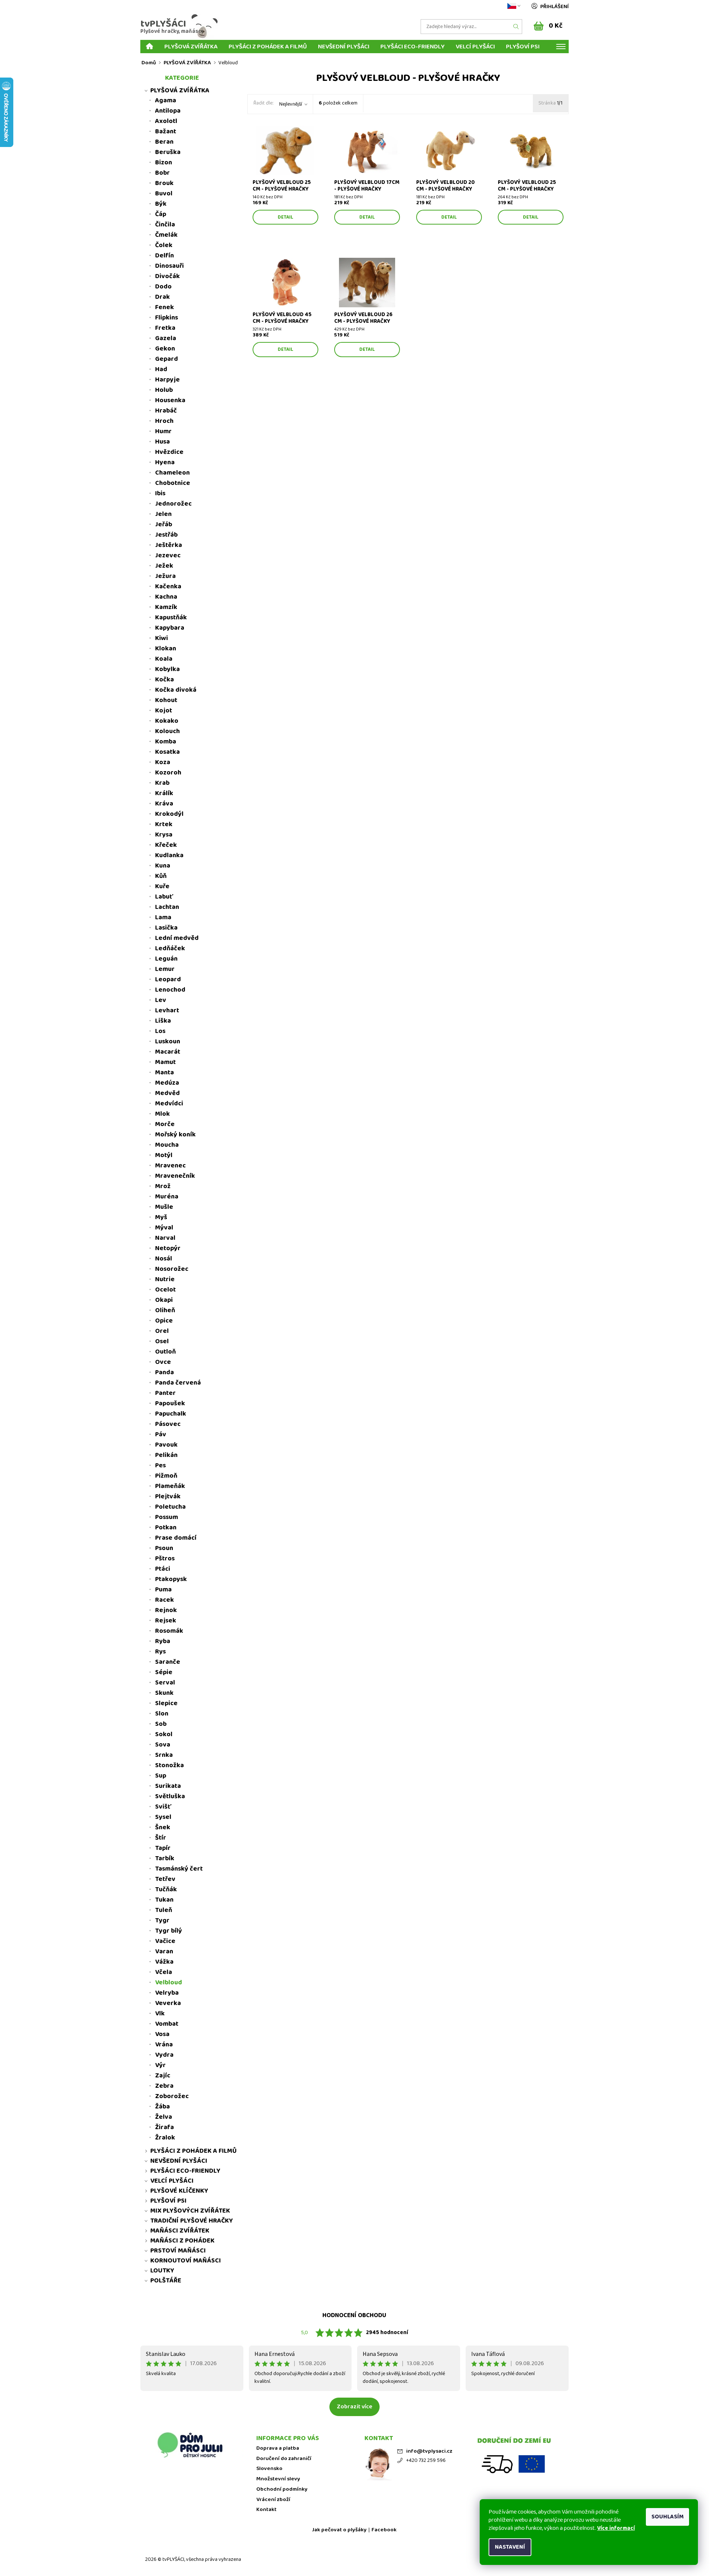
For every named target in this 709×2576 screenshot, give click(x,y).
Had (161, 369)
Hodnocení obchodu (354, 2315)
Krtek (164, 824)
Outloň (165, 1352)
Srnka (164, 1755)
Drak (162, 297)
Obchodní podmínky (282, 2489)
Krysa (164, 835)
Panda (165, 1372)
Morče (165, 1124)
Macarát (168, 1052)
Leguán (166, 959)
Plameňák (170, 1486)
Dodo (163, 287)
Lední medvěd (177, 938)
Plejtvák (168, 1496)
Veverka (168, 2003)
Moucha (167, 1145)
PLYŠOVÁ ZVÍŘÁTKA (191, 46)
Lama (163, 917)
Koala (164, 659)
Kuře (162, 886)
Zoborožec (172, 2096)
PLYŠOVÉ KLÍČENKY (179, 2191)
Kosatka (167, 752)
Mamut (165, 1062)
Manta (165, 1073)
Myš (161, 1217)
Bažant (166, 131)
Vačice (165, 1941)
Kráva (164, 804)
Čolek (164, 245)
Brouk (164, 183)
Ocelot (165, 1290)
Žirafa (165, 2127)
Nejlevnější (291, 104)
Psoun (164, 1548)
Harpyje (167, 380)
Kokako (167, 721)
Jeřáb (164, 524)
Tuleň (164, 1910)
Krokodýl (169, 814)
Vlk (160, 2014)
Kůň (161, 876)
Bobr (162, 173)
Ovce (163, 1362)
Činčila (165, 225)
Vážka (164, 1962)
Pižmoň (166, 1476)
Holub (164, 390)
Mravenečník (175, 1176)
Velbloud (169, 1983)
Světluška (170, 1796)
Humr (163, 431)
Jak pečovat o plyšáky (339, 2530)
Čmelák (166, 235)
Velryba (167, 1993)
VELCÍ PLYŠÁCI (475, 46)
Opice (164, 1321)
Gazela (166, 338)
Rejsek (166, 1621)
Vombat (167, 2024)
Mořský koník (175, 1135)
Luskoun (168, 1041)
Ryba (163, 1641)
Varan (164, 1951)
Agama (166, 100)
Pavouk (166, 1445)
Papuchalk (171, 1414)
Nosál (164, 1259)
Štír (161, 1838)
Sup (161, 1776)
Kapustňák (171, 618)
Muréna (167, 1197)
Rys (160, 1652)
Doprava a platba (278, 2448)
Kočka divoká (176, 690)
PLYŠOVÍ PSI (523, 46)
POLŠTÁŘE (166, 2281)
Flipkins (167, 318)
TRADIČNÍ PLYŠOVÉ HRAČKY (192, 2221)
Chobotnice (173, 483)
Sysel (163, 1817)
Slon (162, 1714)
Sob (161, 1724)
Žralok (165, 2138)
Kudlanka (169, 855)
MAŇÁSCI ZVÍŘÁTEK (180, 2231)
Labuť (164, 897)
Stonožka (169, 1765)
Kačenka (168, 586)
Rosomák (169, 1631)
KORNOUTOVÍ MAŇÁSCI (186, 2261)
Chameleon (172, 473)
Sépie (164, 1672)
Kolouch (167, 731)
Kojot (164, 711)
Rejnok (166, 1610)
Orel (162, 1331)
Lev (161, 1000)
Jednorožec (173, 504)
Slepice (166, 1703)
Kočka (165, 680)
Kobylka (167, 669)
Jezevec (168, 555)
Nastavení (510, 2547)
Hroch (164, 421)
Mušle (164, 1207)
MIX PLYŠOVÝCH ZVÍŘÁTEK (190, 2211)
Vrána (164, 2045)
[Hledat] (516, 27)
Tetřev (165, 1879)
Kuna (163, 866)
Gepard (167, 359)
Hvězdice (169, 452)
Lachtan (167, 907)
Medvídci (169, 1104)
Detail (285, 217)
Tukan (164, 1900)
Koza (163, 762)
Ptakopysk (171, 1579)
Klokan (166, 649)
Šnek (163, 1827)
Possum (167, 1517)
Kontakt (266, 2510)
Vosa (162, 2034)
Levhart (167, 1010)
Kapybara (170, 628)
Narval (165, 1238)
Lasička (166, 928)
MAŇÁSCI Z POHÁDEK (182, 2241)
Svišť (163, 1807)
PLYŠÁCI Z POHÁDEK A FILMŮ (268, 46)
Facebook (384, 2530)
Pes (160, 1465)
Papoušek (170, 1403)
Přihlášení (554, 7)
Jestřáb (166, 535)
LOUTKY (162, 2271)
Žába (162, 2107)
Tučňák (166, 1889)
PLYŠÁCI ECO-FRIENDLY (412, 46)
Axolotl (166, 121)
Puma (163, 1590)
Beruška (168, 152)
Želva (164, 2117)
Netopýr (168, 1248)
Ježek (164, 566)
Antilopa (168, 111)
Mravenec (170, 1166)
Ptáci (163, 1569)
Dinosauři (169, 266)
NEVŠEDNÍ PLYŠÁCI (344, 46)
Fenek (165, 307)
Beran (164, 142)
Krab (162, 783)
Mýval (164, 1228)
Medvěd (167, 1093)
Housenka (170, 400)
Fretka (165, 328)
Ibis (160, 493)
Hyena (165, 462)
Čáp (161, 214)
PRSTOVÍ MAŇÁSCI (178, 2251)
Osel (162, 1341)
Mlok (162, 1114)
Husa (162, 442)
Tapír (163, 1848)
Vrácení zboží (273, 2500)
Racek (165, 1600)
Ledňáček (170, 948)
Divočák (167, 276)
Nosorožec (172, 1269)
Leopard (168, 979)
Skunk (164, 1693)
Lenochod (170, 990)
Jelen (163, 514)
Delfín (165, 256)
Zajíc (163, 2076)
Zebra (164, 2086)
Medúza (167, 1083)
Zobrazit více (354, 2407)
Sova (163, 1745)
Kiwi (162, 638)
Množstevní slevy (278, 2479)
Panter (165, 1393)
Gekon (165, 349)
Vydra (164, 2055)
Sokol (164, 1734)
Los (160, 1031)
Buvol (164, 194)
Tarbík (165, 1858)
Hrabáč (166, 411)
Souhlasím (667, 2517)
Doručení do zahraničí (284, 2459)
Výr (160, 2065)
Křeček (166, 845)
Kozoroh (168, 773)
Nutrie (165, 1279)
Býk (161, 204)
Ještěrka (169, 545)
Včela (164, 1972)
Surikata (168, 1786)
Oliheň (165, 1310)
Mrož (163, 1186)
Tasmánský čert (179, 1869)
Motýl (164, 1155)
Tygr (162, 1920)
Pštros (165, 1559)
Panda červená (178, 1383)
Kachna (166, 597)
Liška (163, 1021)
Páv (161, 1434)
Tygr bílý (169, 1931)
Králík (164, 793)
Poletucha (170, 1507)
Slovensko (269, 2469)
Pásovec (168, 1424)
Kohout (166, 700)
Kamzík (166, 607)
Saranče (168, 1662)
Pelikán (166, 1455)
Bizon (164, 163)
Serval (165, 1683)
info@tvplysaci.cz (429, 2451)
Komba (166, 742)
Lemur (165, 969)
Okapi (164, 1300)
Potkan (166, 1528)
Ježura (165, 576)
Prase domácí (176, 1538)
